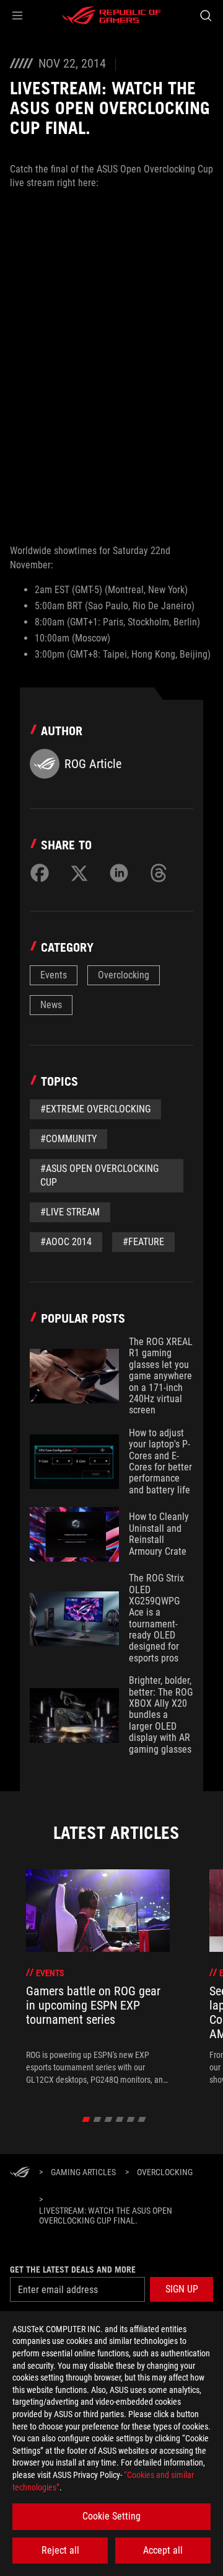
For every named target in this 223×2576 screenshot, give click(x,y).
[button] (17, 16)
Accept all (163, 2550)
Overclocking (124, 975)
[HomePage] (20, 2173)
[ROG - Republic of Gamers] (111, 16)
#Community (68, 1139)
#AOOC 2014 (66, 1242)
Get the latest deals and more (73, 2270)
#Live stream (70, 1212)
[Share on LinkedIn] (119, 873)
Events (54, 975)
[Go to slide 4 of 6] (120, 2119)
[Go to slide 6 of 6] (142, 2119)
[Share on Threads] (159, 873)
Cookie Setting (111, 2516)
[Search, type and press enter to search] (205, 16)
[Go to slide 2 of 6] (98, 2119)
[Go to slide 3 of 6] (109, 2119)
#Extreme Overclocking (95, 1109)
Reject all (60, 2550)
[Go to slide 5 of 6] (131, 2119)
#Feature (143, 1242)
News (51, 1005)
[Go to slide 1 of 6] (86, 2119)
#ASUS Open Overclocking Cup (99, 1175)
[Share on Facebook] (40, 873)
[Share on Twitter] (79, 873)
